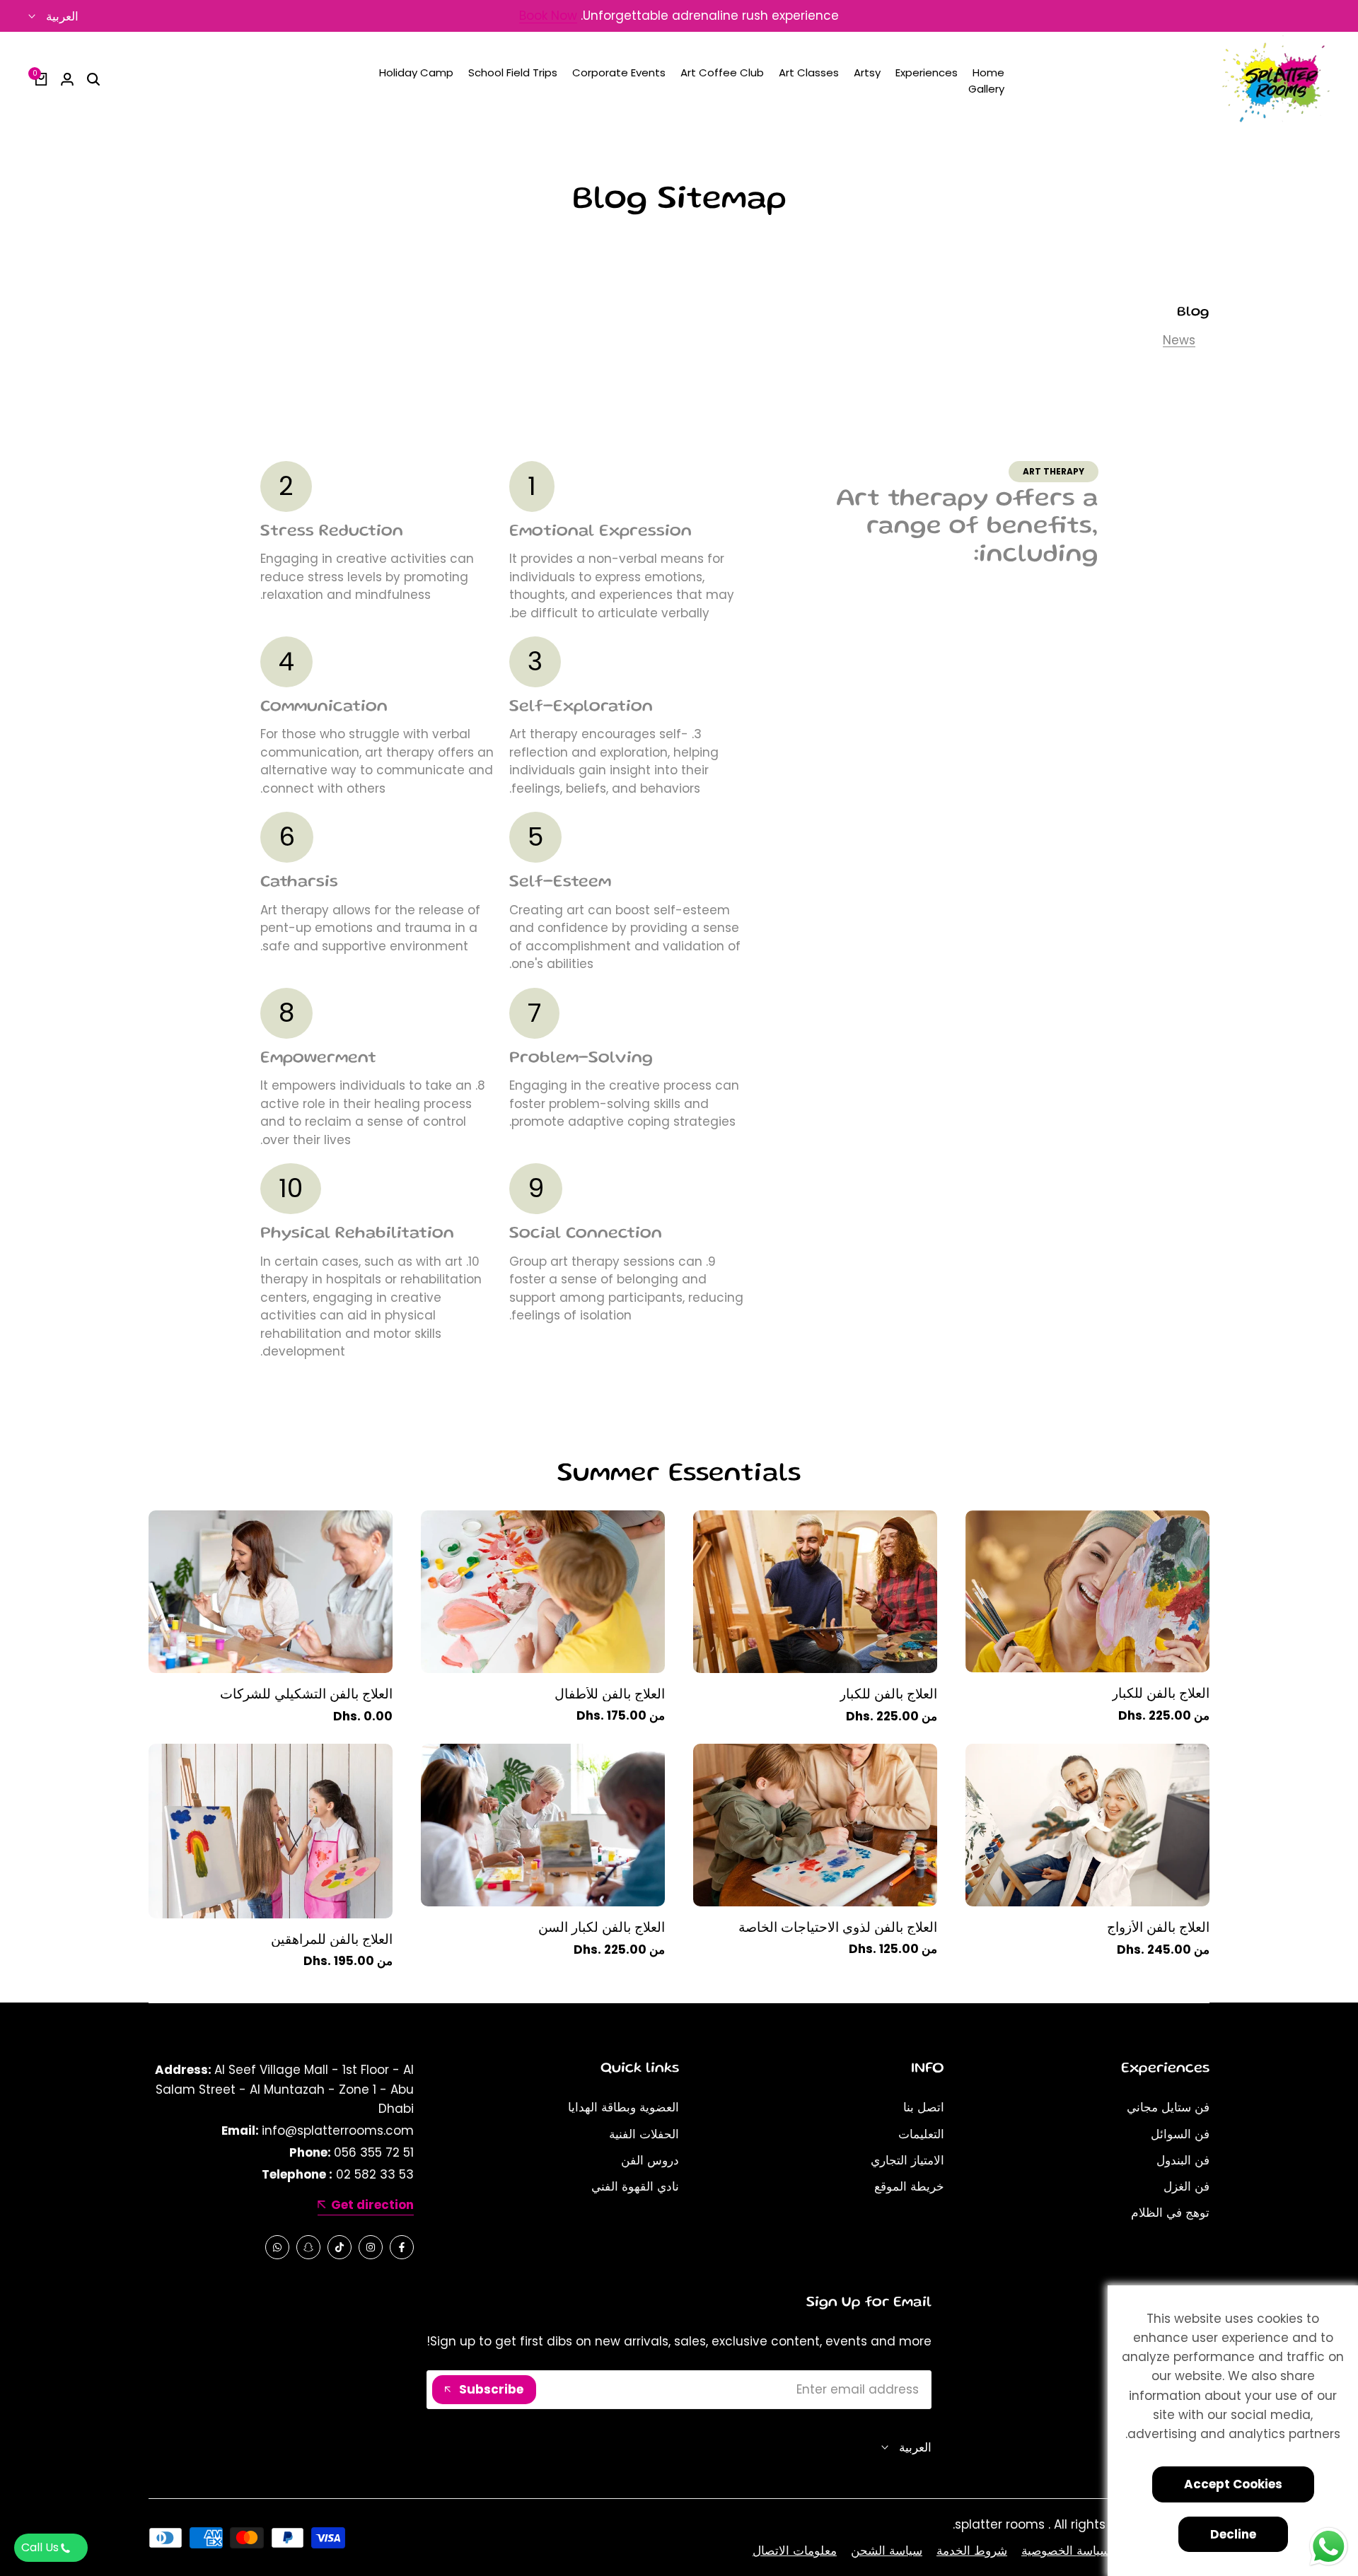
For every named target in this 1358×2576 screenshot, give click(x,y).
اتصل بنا (924, 2107)
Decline (1233, 2534)
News (1179, 340)
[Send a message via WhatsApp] (1329, 2547)
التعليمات (921, 2134)
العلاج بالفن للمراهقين (332, 1940)
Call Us (40, 2547)
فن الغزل (1186, 2186)
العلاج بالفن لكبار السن (602, 1928)
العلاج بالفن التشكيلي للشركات (306, 1695)
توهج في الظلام (1170, 2213)
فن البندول (1183, 2160)
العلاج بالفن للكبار (1161, 1694)
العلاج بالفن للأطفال (610, 1695)
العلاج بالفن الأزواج (1158, 1928)
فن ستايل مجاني (1168, 2107)
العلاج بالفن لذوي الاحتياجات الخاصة (838, 1928)
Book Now (548, 17)
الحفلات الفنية (644, 2134)
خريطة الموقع (909, 2186)
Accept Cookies (1233, 2484)
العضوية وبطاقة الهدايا (623, 2107)
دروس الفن (650, 2160)
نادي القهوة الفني (635, 2186)
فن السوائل (1180, 2134)
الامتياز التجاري (907, 2160)
